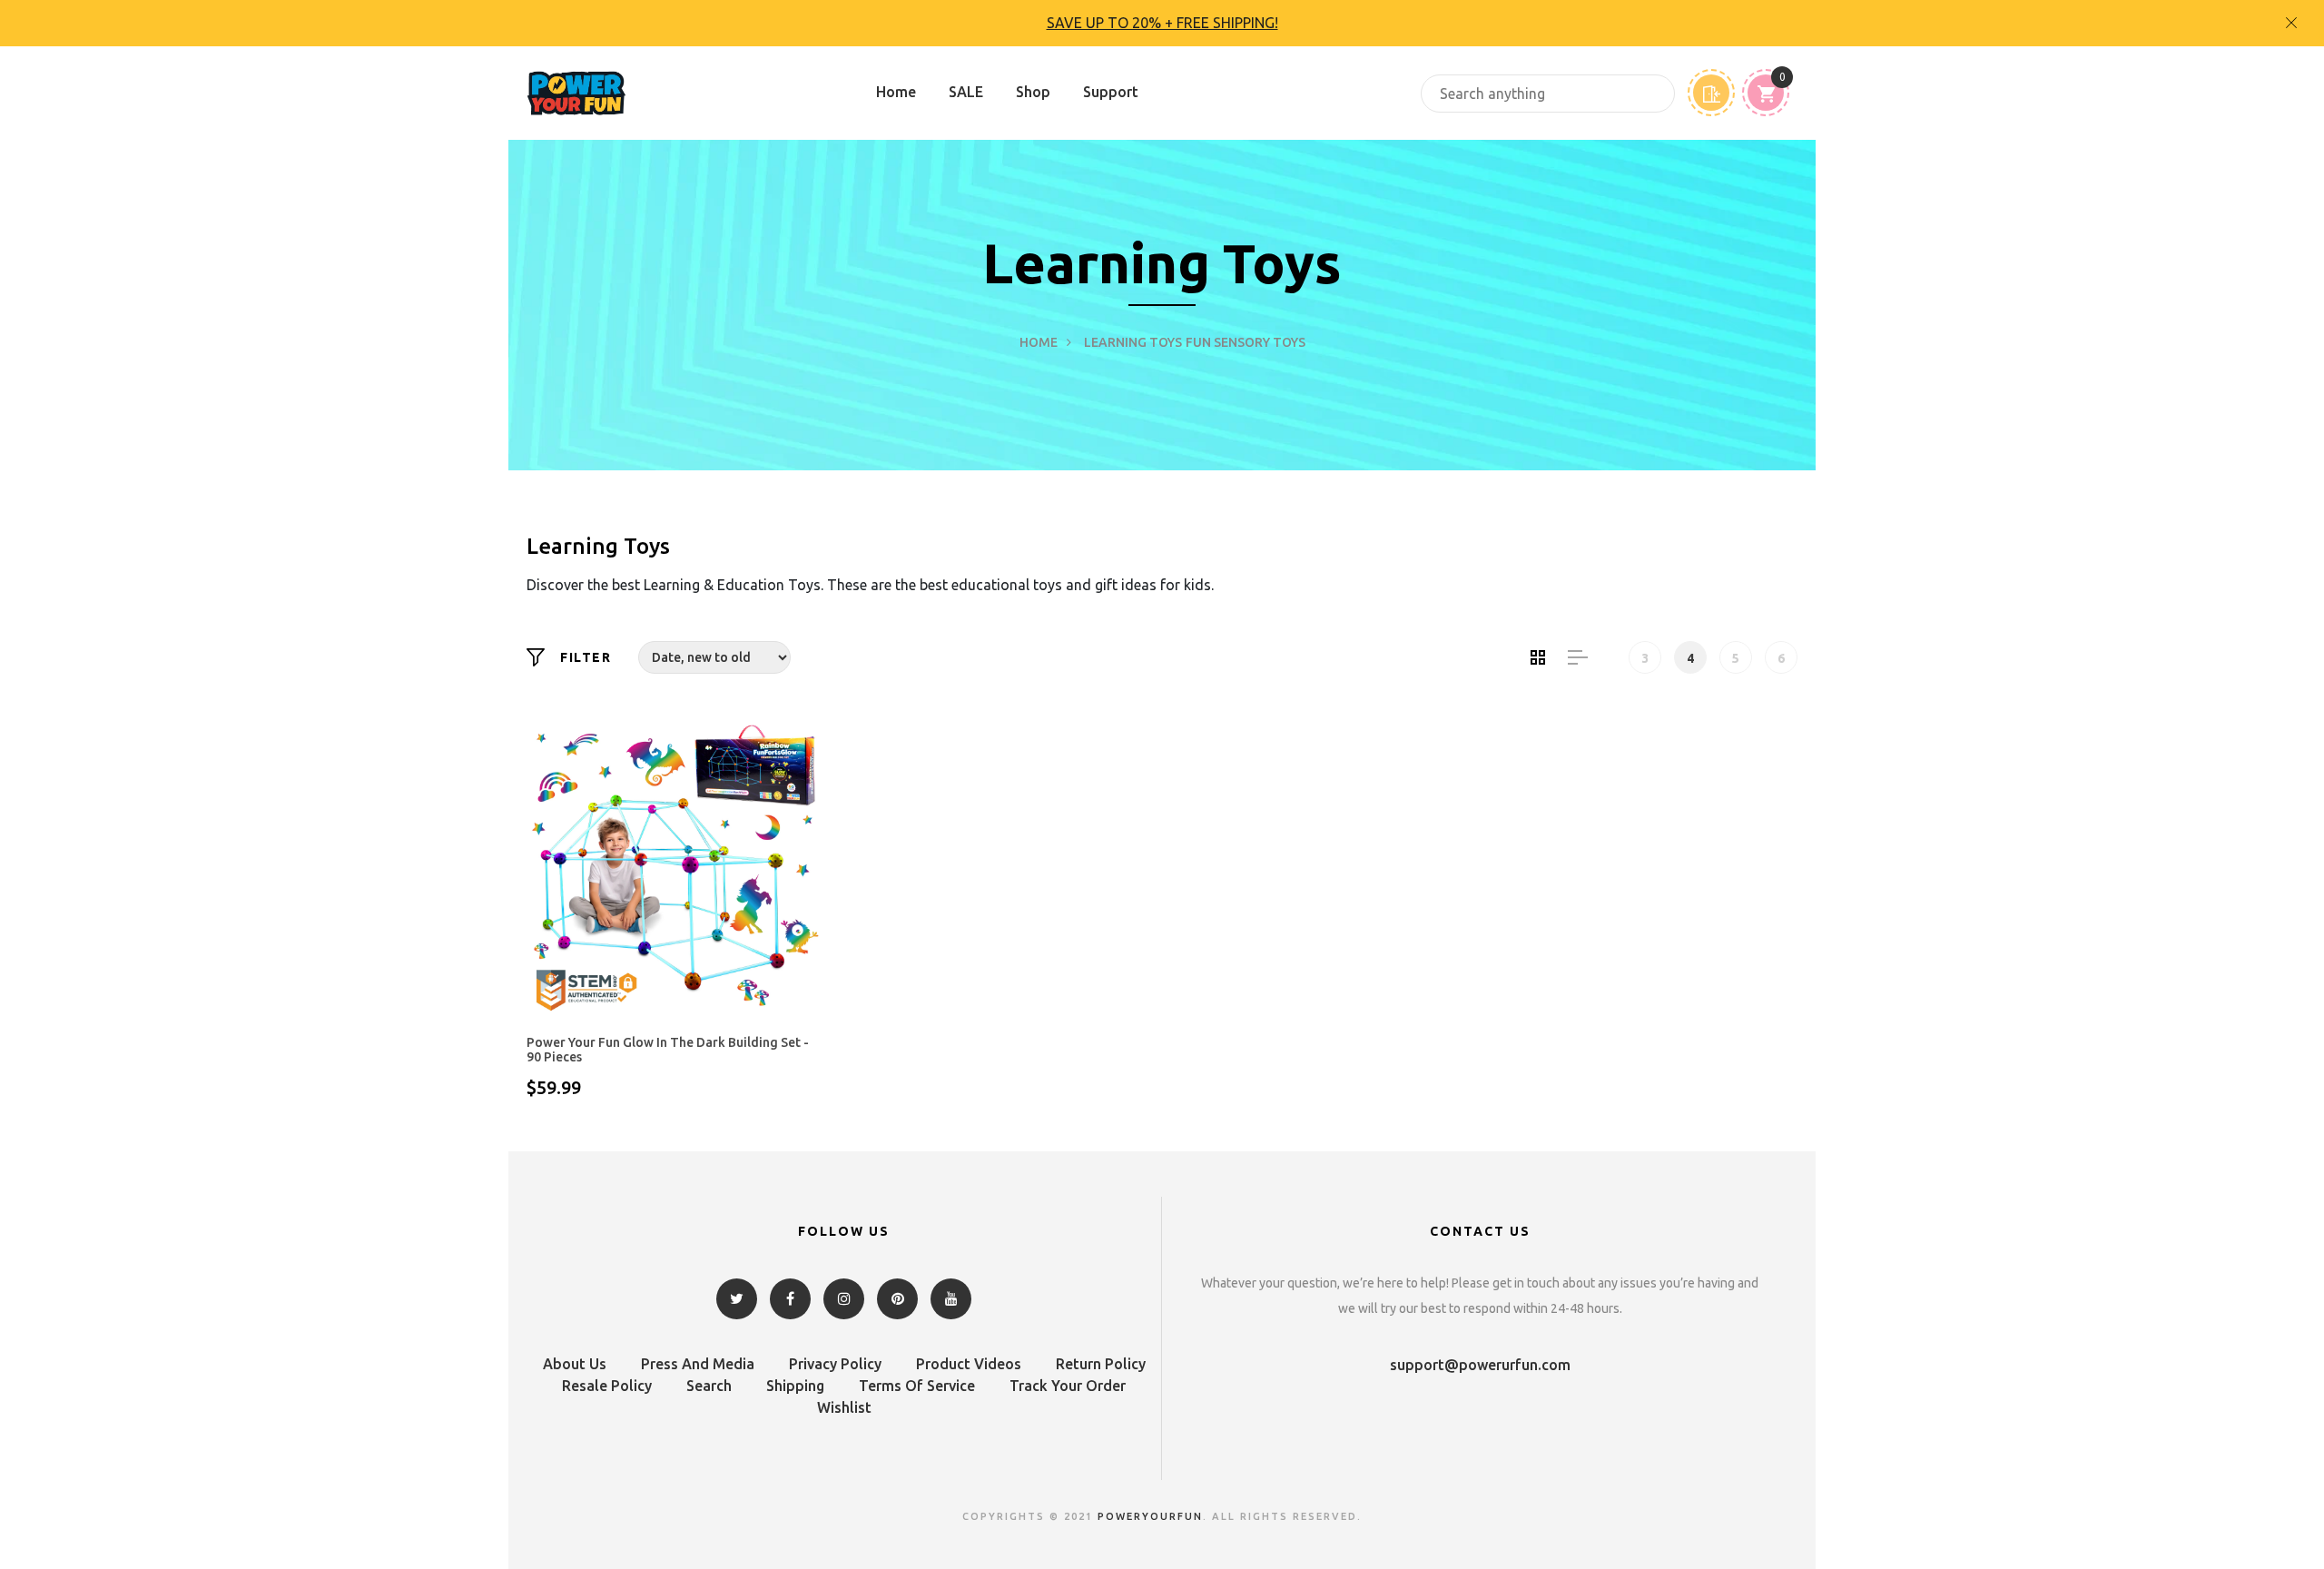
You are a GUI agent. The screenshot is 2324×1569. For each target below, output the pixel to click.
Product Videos (969, 1364)
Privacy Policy (835, 1364)
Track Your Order (1068, 1386)
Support (1111, 92)
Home (896, 92)
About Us (575, 1364)
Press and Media (698, 1364)
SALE (966, 92)
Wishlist (844, 1407)
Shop (1033, 92)
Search (709, 1386)
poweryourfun (1150, 1516)
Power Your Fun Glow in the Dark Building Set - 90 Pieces (668, 1050)
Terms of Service (917, 1386)
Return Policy (1101, 1364)
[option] (1162, 23)
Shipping (795, 1386)
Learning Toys (1133, 342)
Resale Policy (607, 1386)
